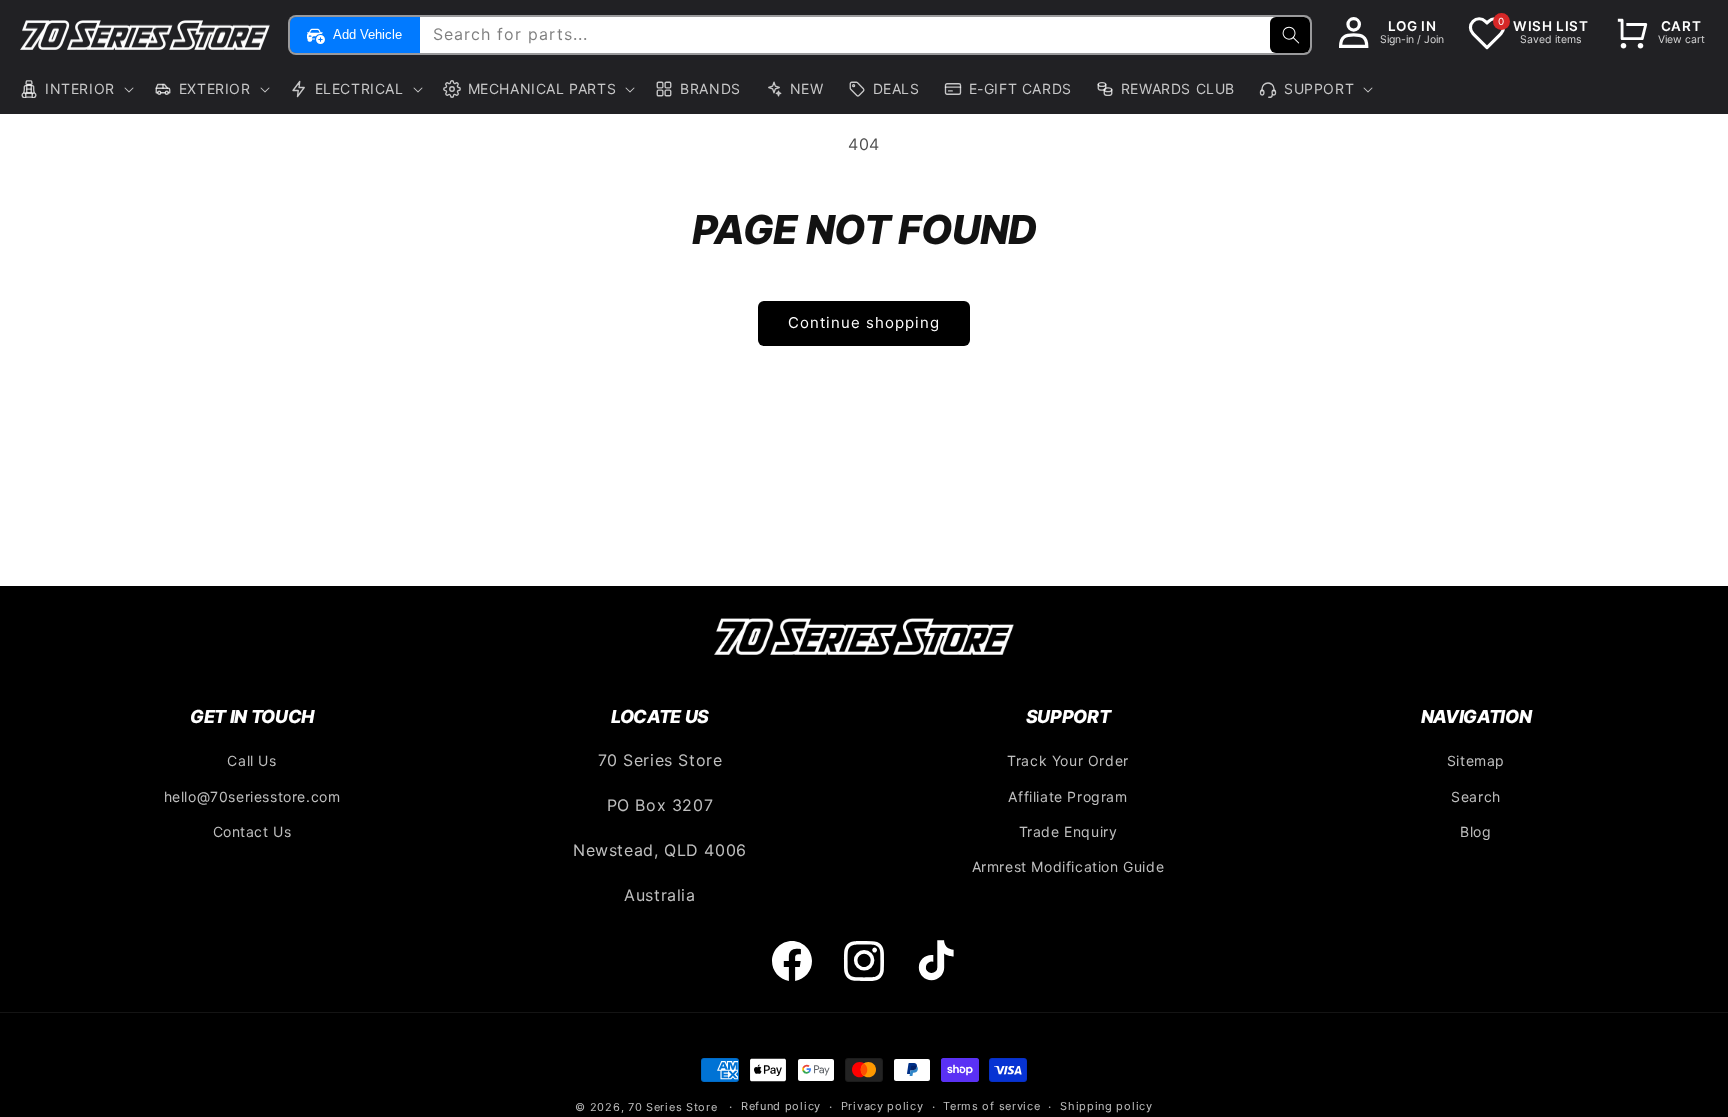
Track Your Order (1068, 760)
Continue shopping (864, 322)
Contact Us (252, 831)
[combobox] (863, 35)
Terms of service (991, 1106)
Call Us (251, 760)
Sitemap (1476, 760)
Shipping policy (1106, 1106)
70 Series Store (673, 1107)
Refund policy (781, 1106)
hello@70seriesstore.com (252, 796)
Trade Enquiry (1068, 831)
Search (1476, 796)
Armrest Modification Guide (1068, 866)
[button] (75, 89)
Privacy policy (882, 1106)
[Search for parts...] (1290, 35)
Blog (1475, 831)
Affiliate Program (1067, 796)
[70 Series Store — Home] (864, 636)
